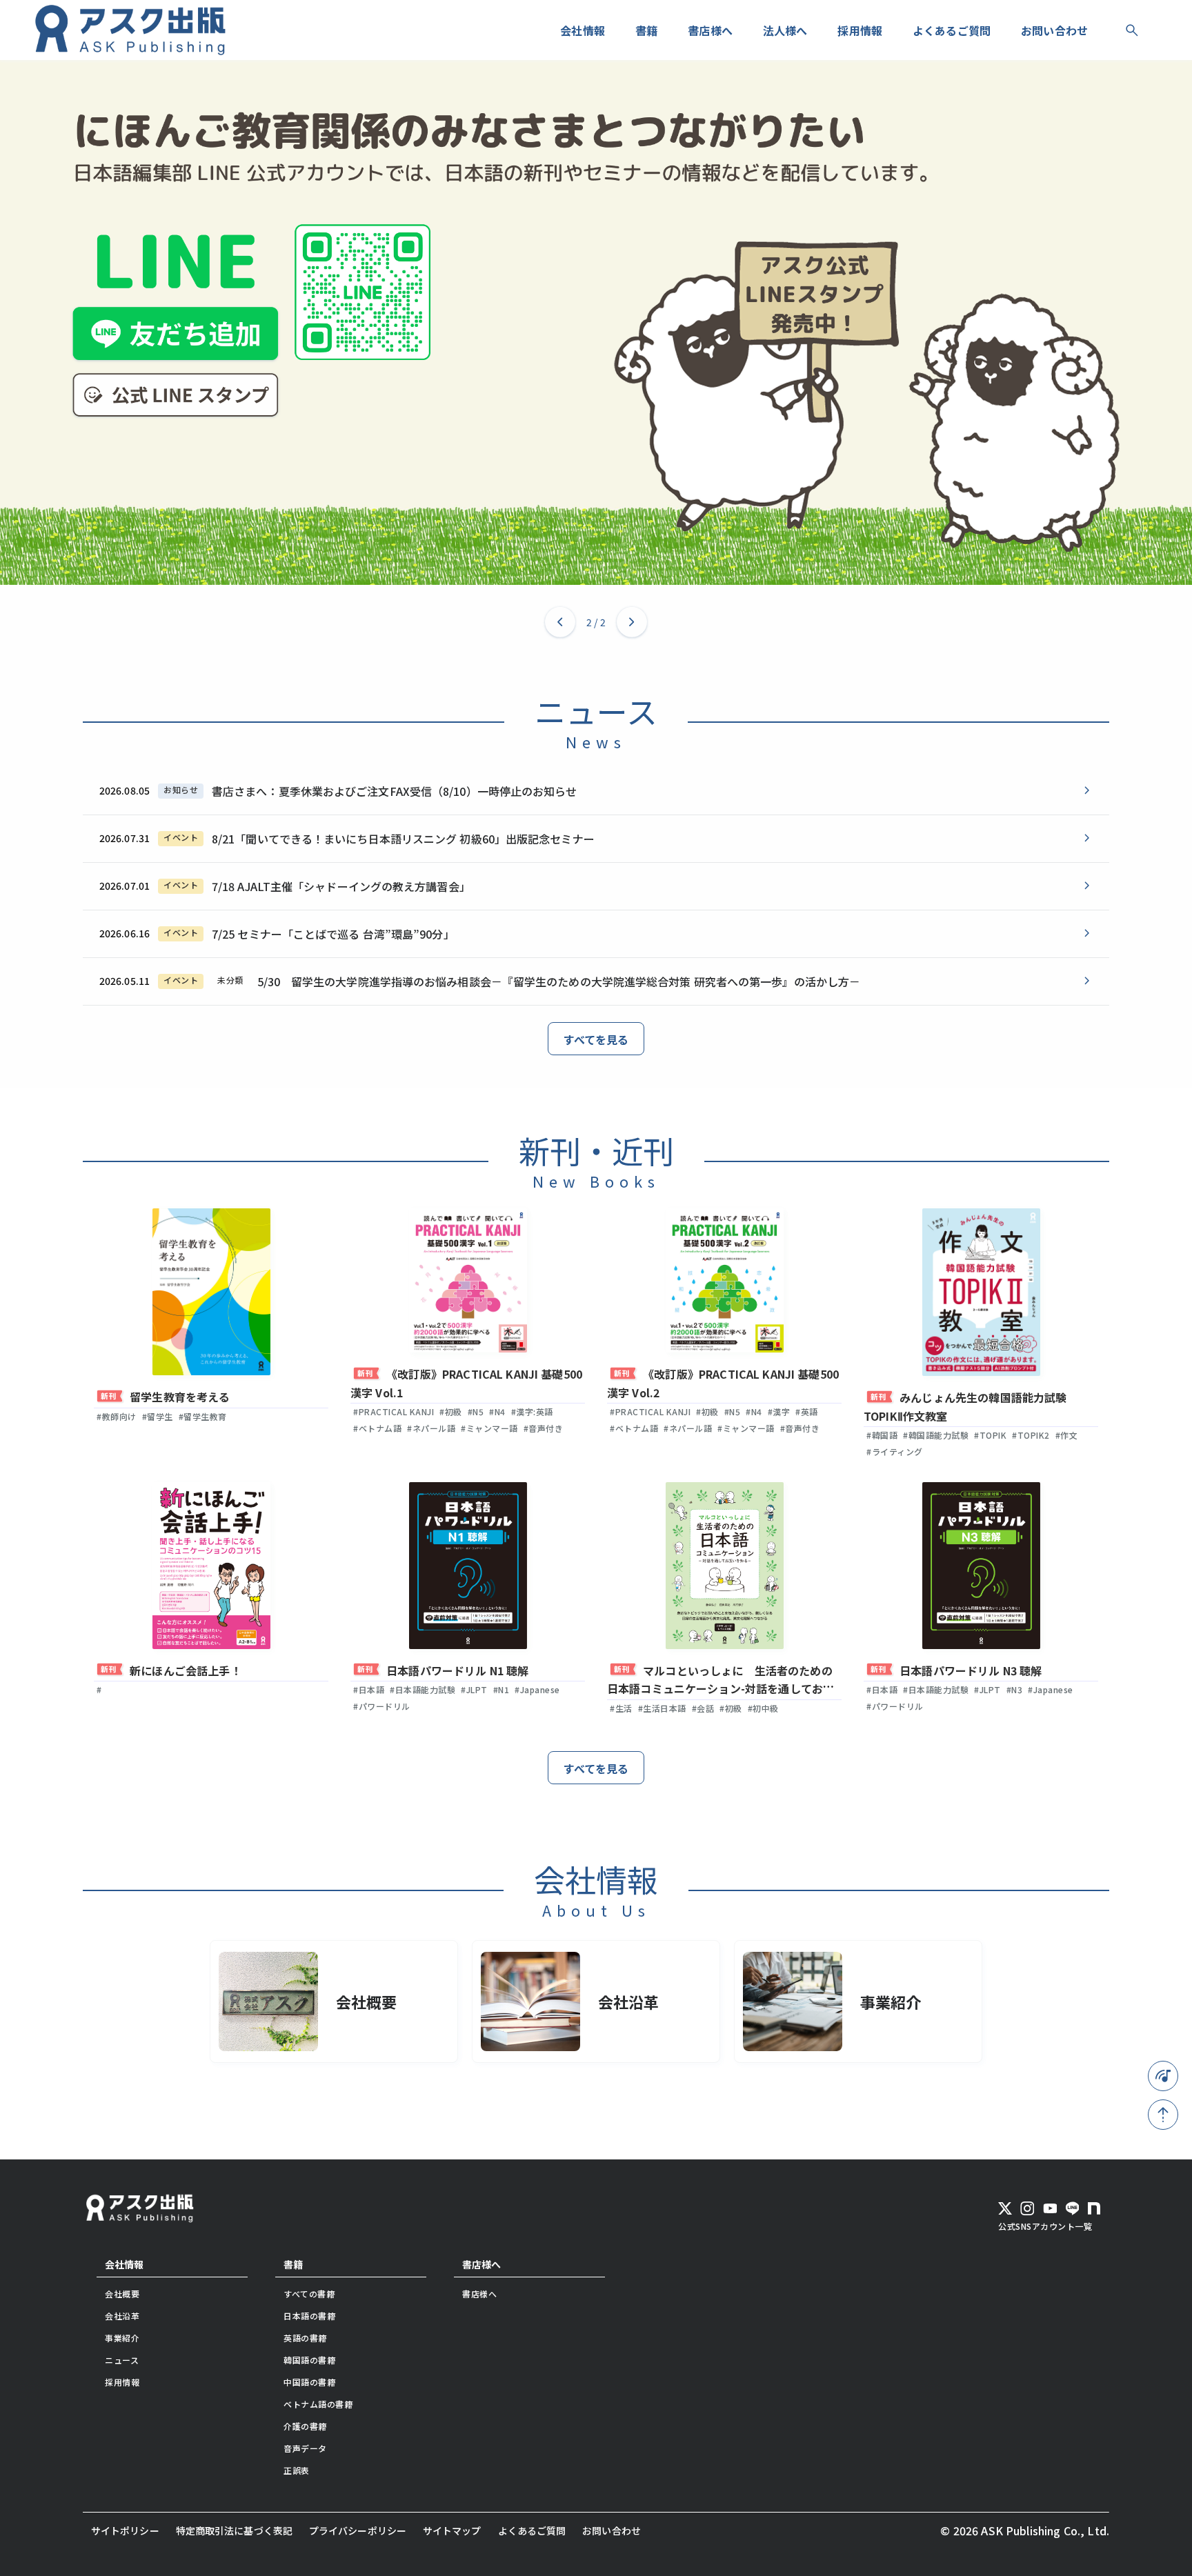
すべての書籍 (309, 2294)
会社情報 (124, 2264)
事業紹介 (122, 2338)
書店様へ (481, 2264)
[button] (560, 622)
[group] (596, 322)
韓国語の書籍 (309, 2360)
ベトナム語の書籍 (318, 2404)
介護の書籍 (305, 2426)
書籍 (293, 2264)
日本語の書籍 (309, 2316)
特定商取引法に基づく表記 (234, 2530)
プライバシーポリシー (358, 2530)
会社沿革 (122, 2316)
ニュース (122, 2360)
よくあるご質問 (532, 2530)
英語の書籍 (305, 2338)
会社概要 (122, 2294)
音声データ (305, 2448)
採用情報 (122, 2382)
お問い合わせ (612, 2530)
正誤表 (297, 2470)
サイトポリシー (125, 2530)
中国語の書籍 (309, 2382)
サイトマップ (452, 2530)
